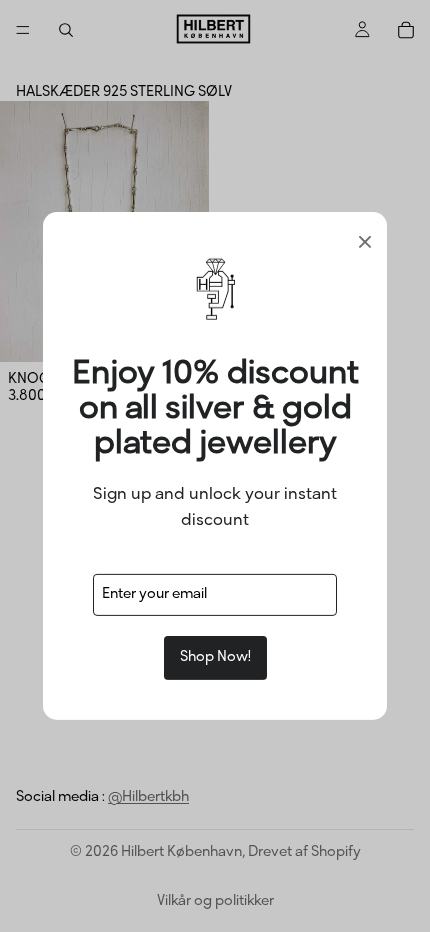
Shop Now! (215, 657)
